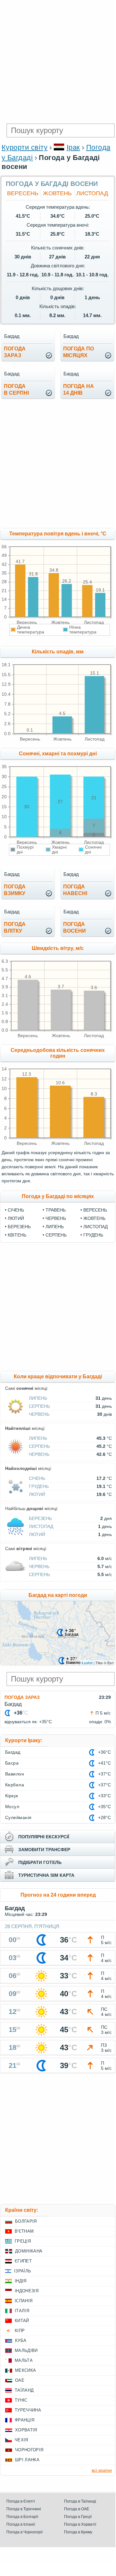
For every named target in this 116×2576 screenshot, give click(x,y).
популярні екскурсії (44, 1837)
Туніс (21, 2400)
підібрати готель (40, 1862)
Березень (19, 1227)
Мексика (25, 2370)
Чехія (21, 2440)
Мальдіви (26, 2350)
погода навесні (75, 890)
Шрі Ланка (27, 2460)
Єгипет (23, 2261)
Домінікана (29, 2251)
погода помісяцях (79, 352)
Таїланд (24, 2390)
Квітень (17, 1235)
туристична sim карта (46, 1875)
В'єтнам (24, 2231)
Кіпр (20, 2331)
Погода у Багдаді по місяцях (58, 1196)
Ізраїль (23, 2271)
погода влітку (15, 927)
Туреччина (28, 2410)
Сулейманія (18, 1817)
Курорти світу (25, 147)
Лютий (16, 1218)
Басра (12, 1763)
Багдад (13, 1752)
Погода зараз (22, 1697)
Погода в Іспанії (21, 2524)
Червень (56, 1218)
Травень (56, 1210)
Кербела (15, 1785)
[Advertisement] (58, 61)
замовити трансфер (44, 1850)
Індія (21, 2281)
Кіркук (12, 1796)
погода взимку (15, 890)
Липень (55, 1227)
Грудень (93, 1235)
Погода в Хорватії (80, 2524)
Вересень (23, 193)
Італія (22, 2311)
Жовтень (57, 193)
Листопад (92, 193)
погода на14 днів (79, 390)
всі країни (102, 2470)
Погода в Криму (78, 2532)
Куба (21, 2341)
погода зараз (15, 352)
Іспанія (24, 2301)
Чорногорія (29, 2450)
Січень (16, 1210)
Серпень (56, 1235)
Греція (23, 2241)
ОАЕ (20, 2380)
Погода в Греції (78, 2517)
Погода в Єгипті (21, 2501)
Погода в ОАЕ (77, 2509)
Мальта (24, 2360)
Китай (22, 2321)
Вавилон (15, 1774)
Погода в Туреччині (24, 2509)
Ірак (73, 147)
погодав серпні (16, 390)
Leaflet (87, 1663)
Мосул (12, 1807)
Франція (25, 2420)
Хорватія (26, 2430)
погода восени (75, 927)
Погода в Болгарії (22, 2517)
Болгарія (26, 2221)
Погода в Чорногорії (25, 2532)
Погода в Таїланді (80, 2501)
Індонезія (27, 2291)
